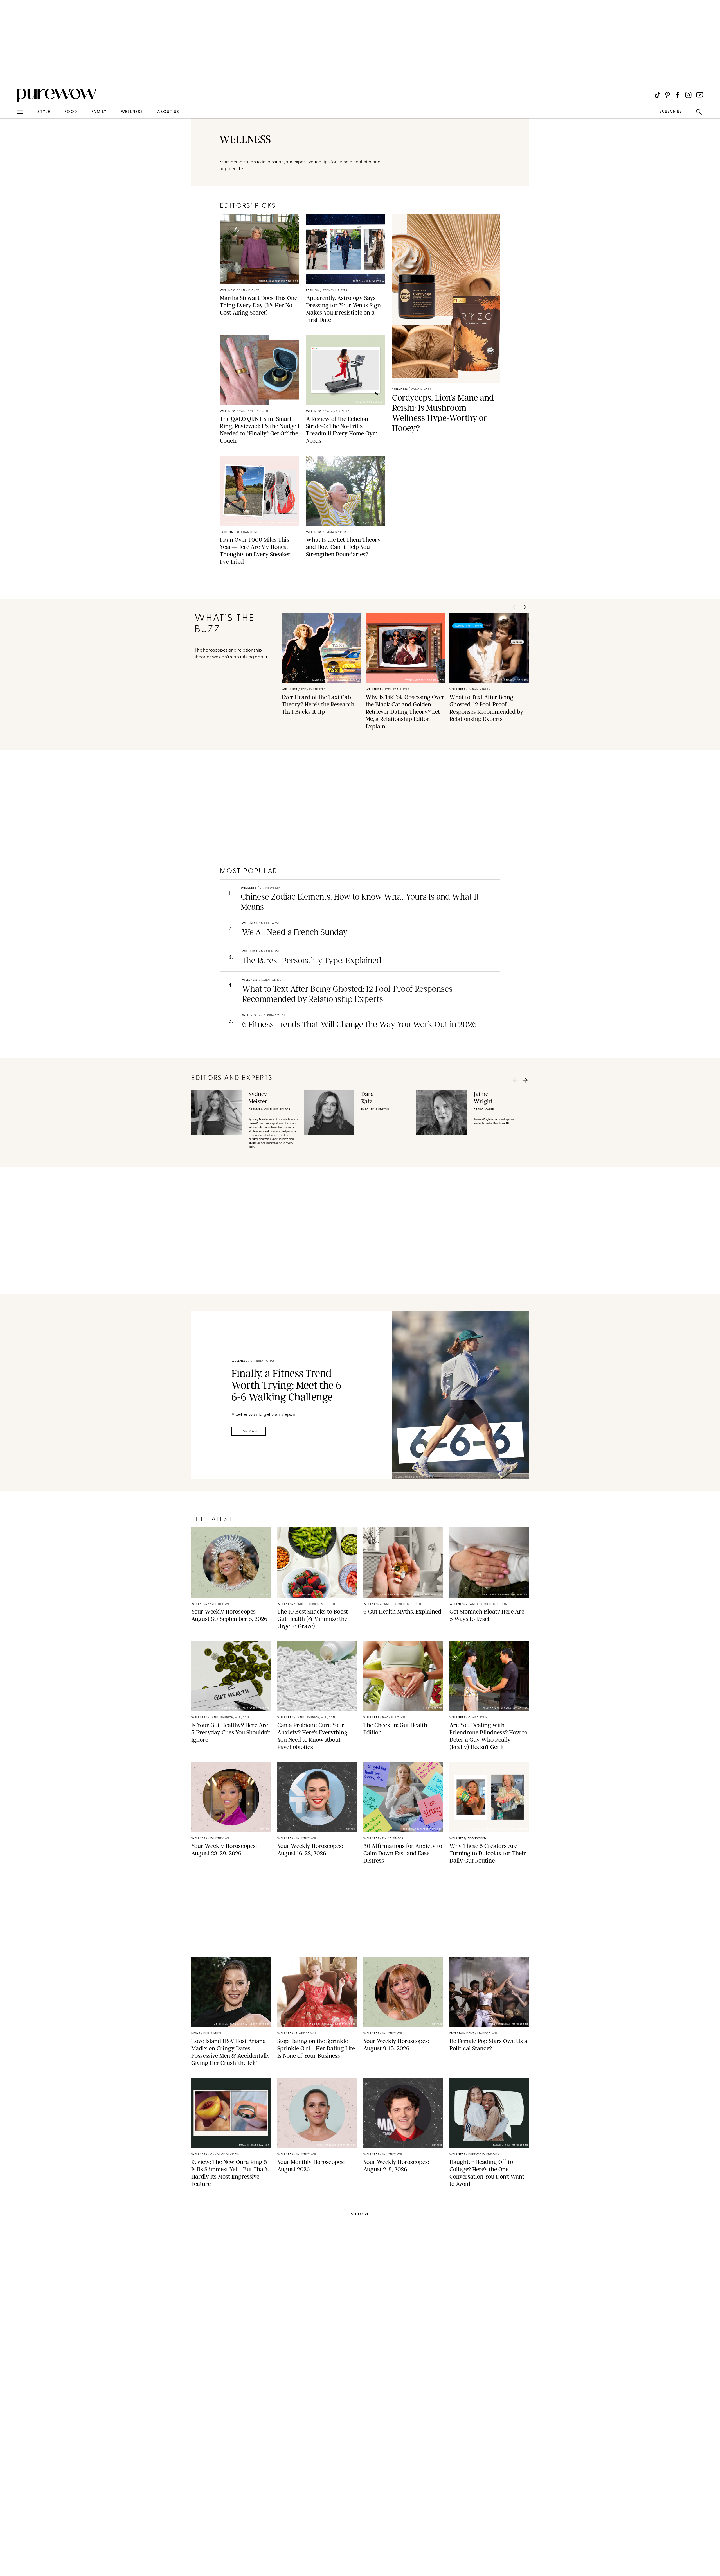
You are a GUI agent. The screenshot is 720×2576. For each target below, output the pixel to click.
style (44, 112)
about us (168, 112)
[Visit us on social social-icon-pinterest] (668, 95)
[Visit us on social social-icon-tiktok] (657, 95)
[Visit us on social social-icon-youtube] (700, 95)
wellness (132, 112)
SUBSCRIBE (671, 112)
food (71, 112)
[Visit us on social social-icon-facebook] (678, 95)
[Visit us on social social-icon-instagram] (688, 95)
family (99, 112)
